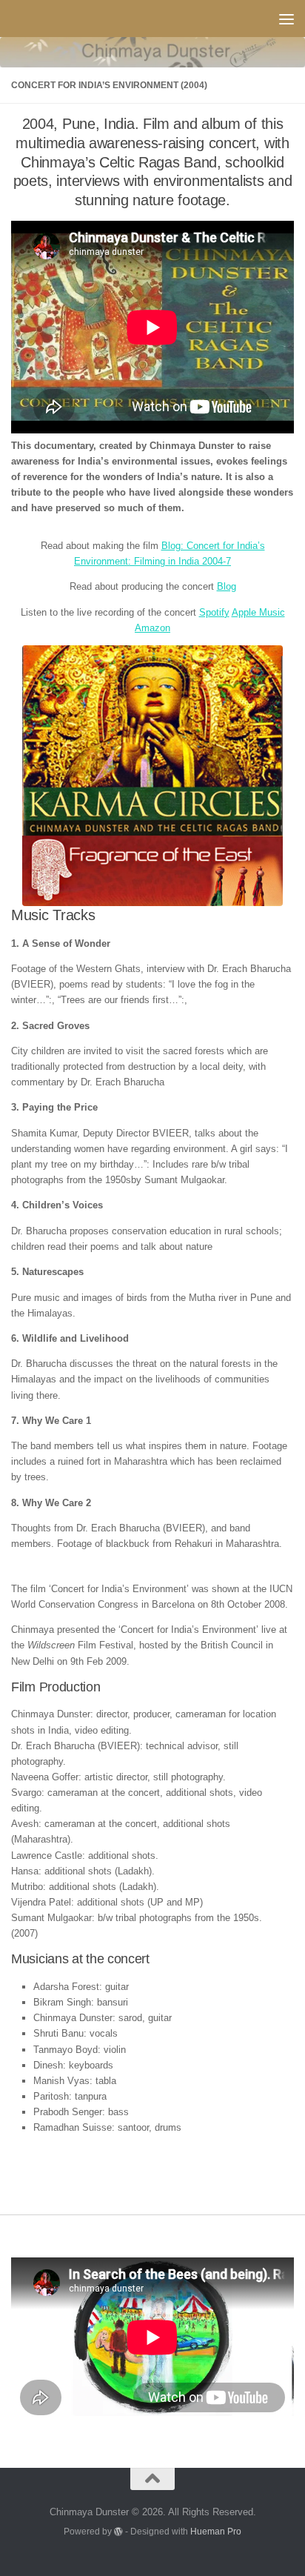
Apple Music (258, 612)
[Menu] (286, 19)
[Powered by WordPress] (118, 2532)
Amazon (152, 628)
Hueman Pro (216, 2531)
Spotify (214, 612)
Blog (227, 586)
